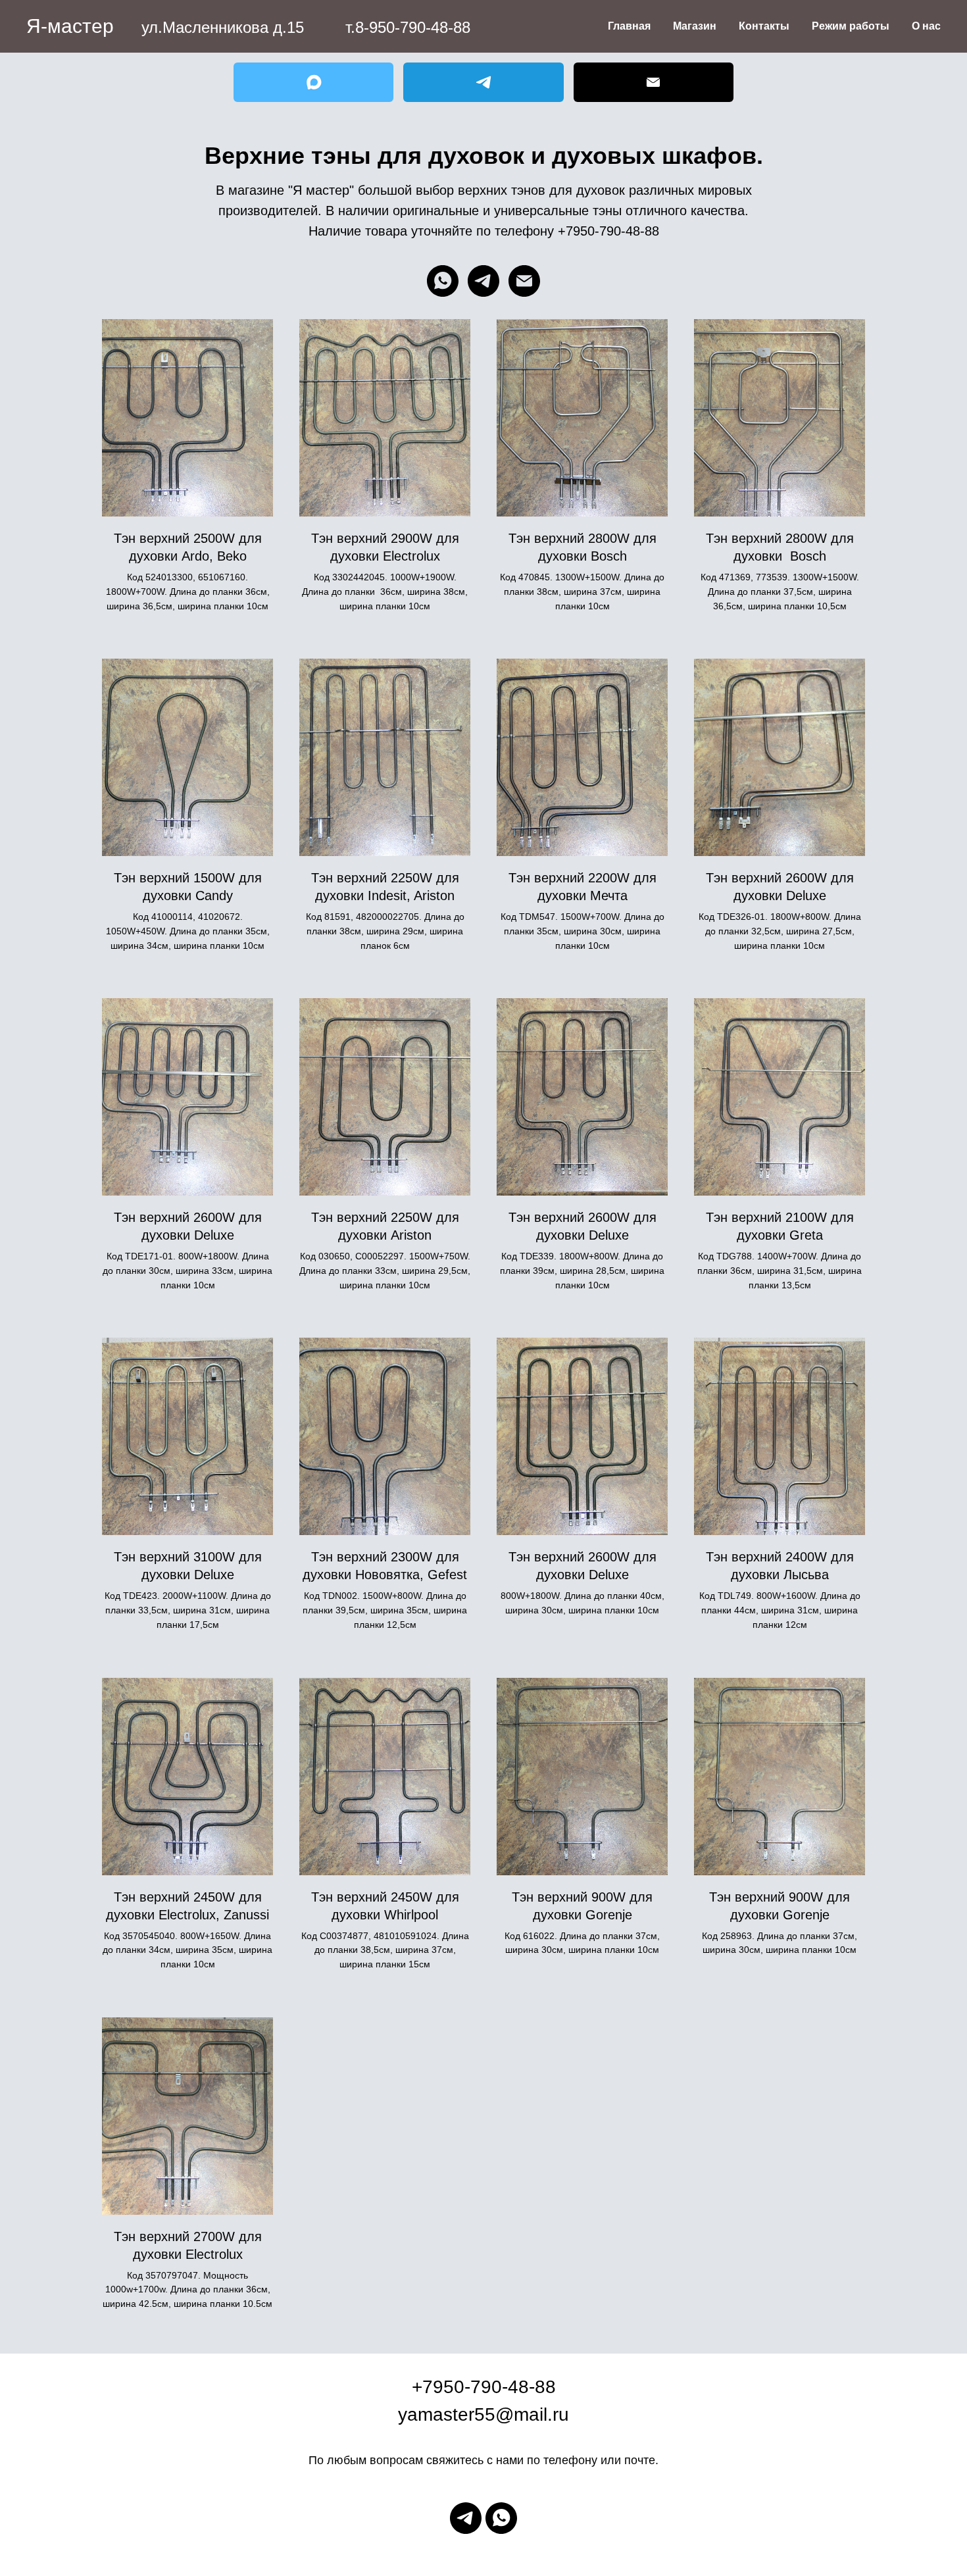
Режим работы (851, 26)
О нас (926, 26)
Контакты (764, 26)
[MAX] (313, 82)
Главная (629, 26)
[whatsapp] (443, 281)
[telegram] (484, 281)
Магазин (695, 26)
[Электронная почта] (524, 281)
